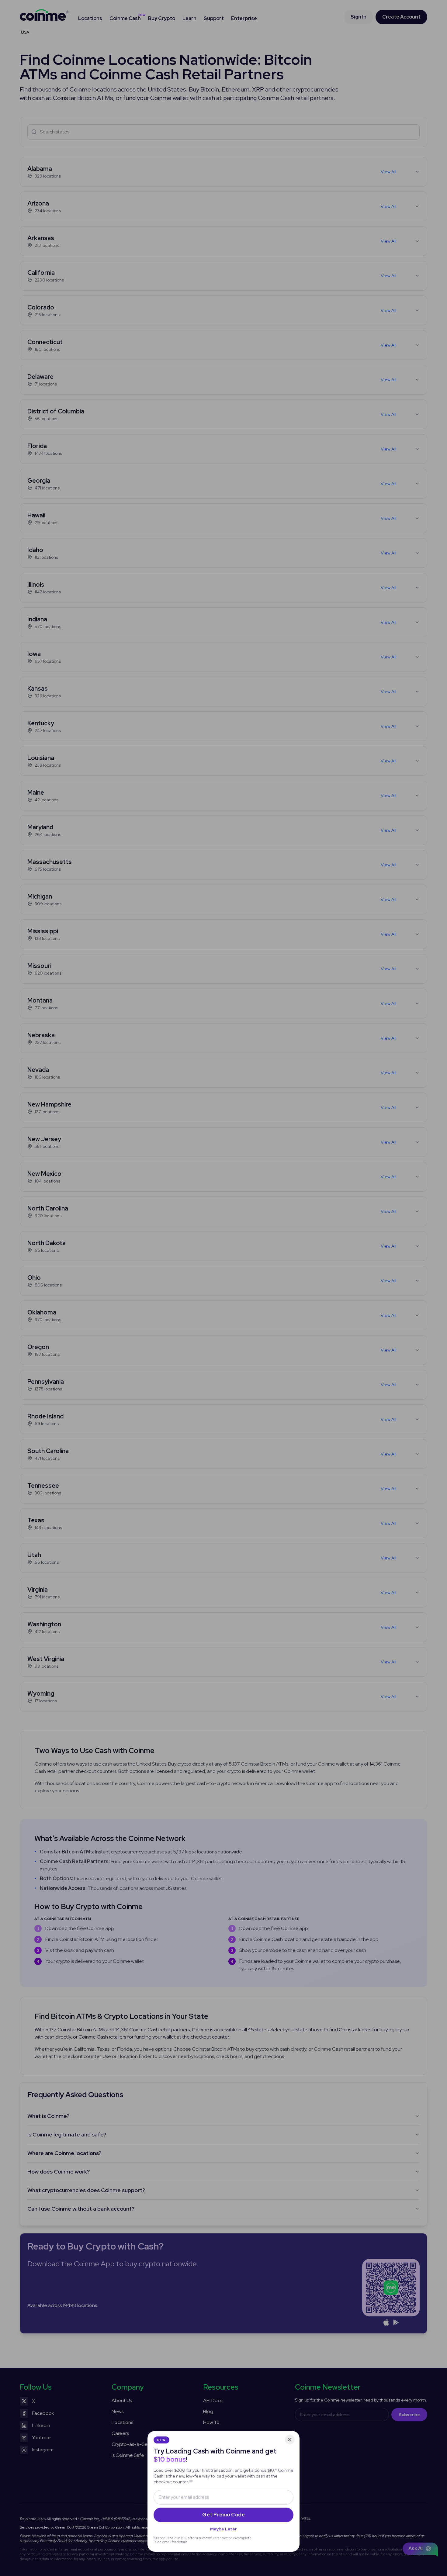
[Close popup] (290, 2440)
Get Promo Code (223, 2515)
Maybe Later (223, 2529)
